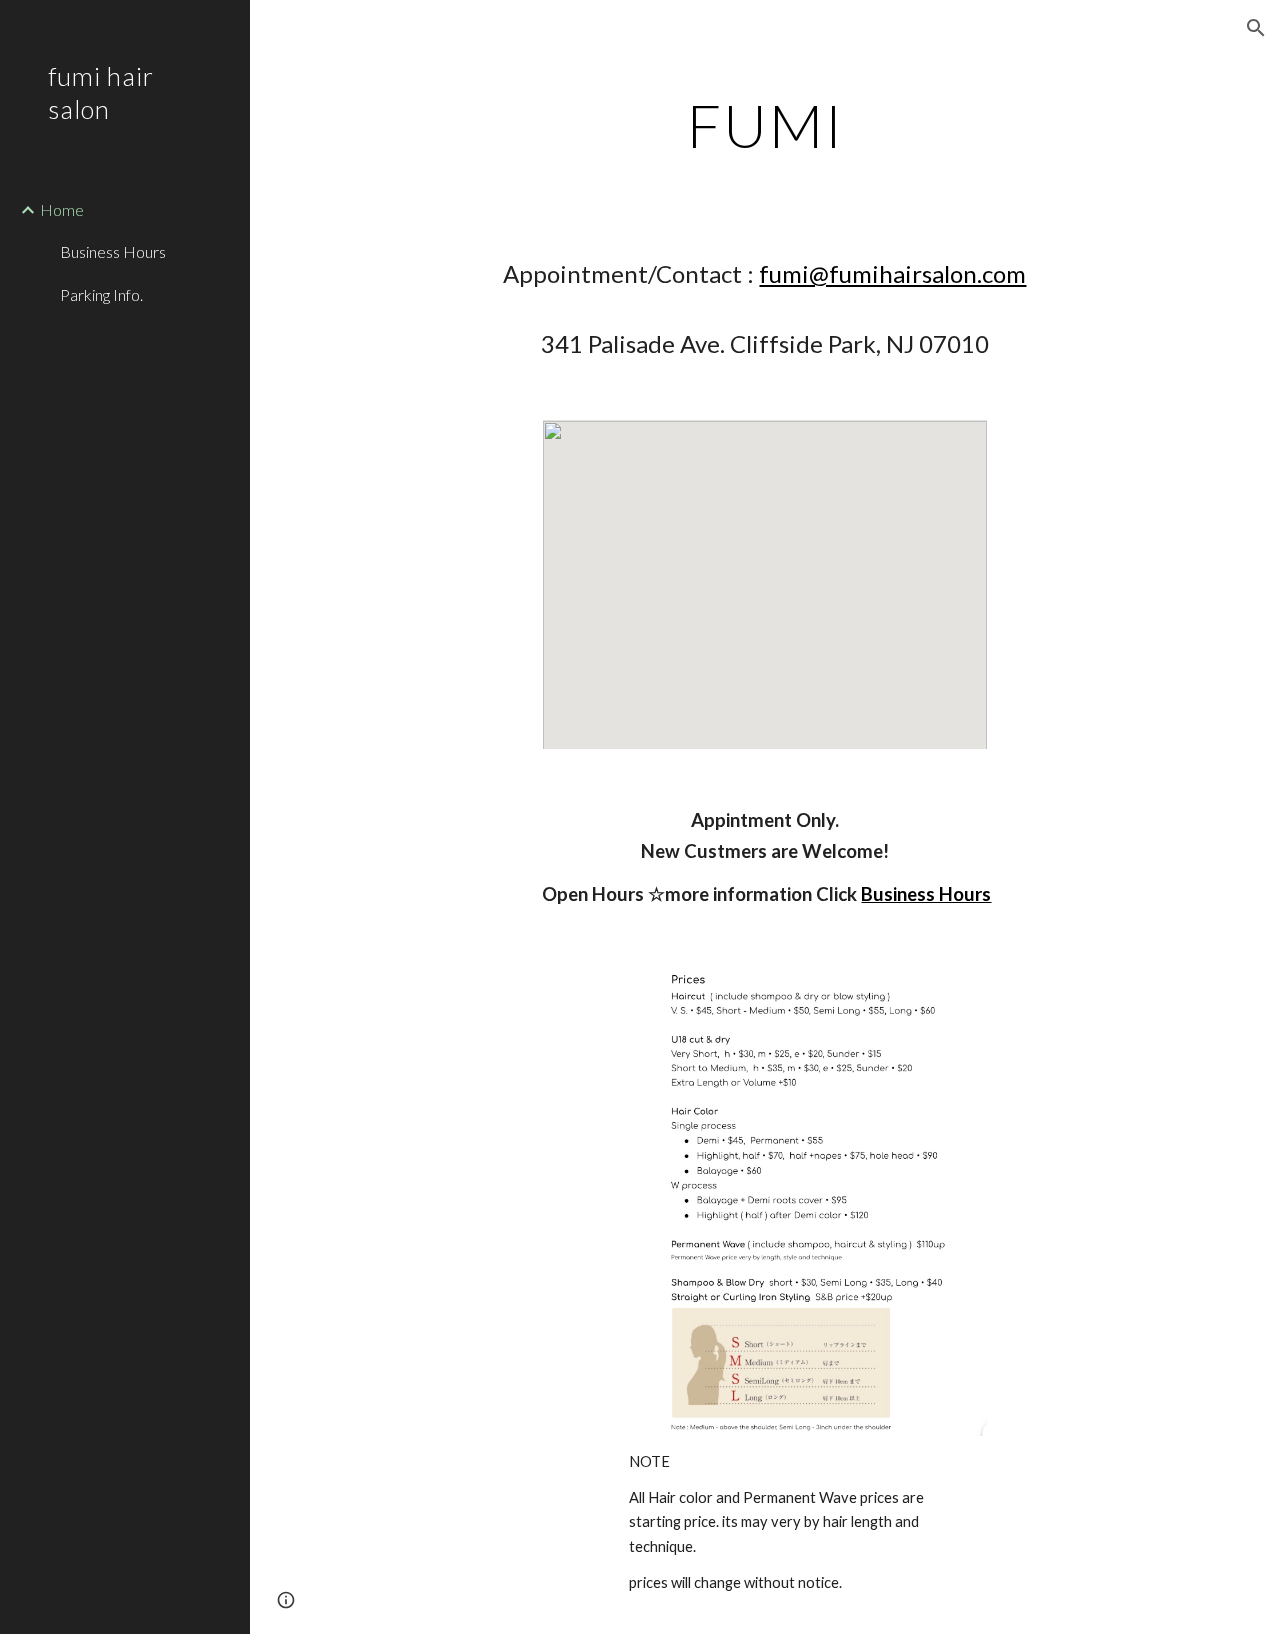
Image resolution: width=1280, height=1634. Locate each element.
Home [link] (62, 209)
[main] (765, 125)
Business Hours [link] (113, 251)
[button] (1256, 28)
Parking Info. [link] (101, 294)
